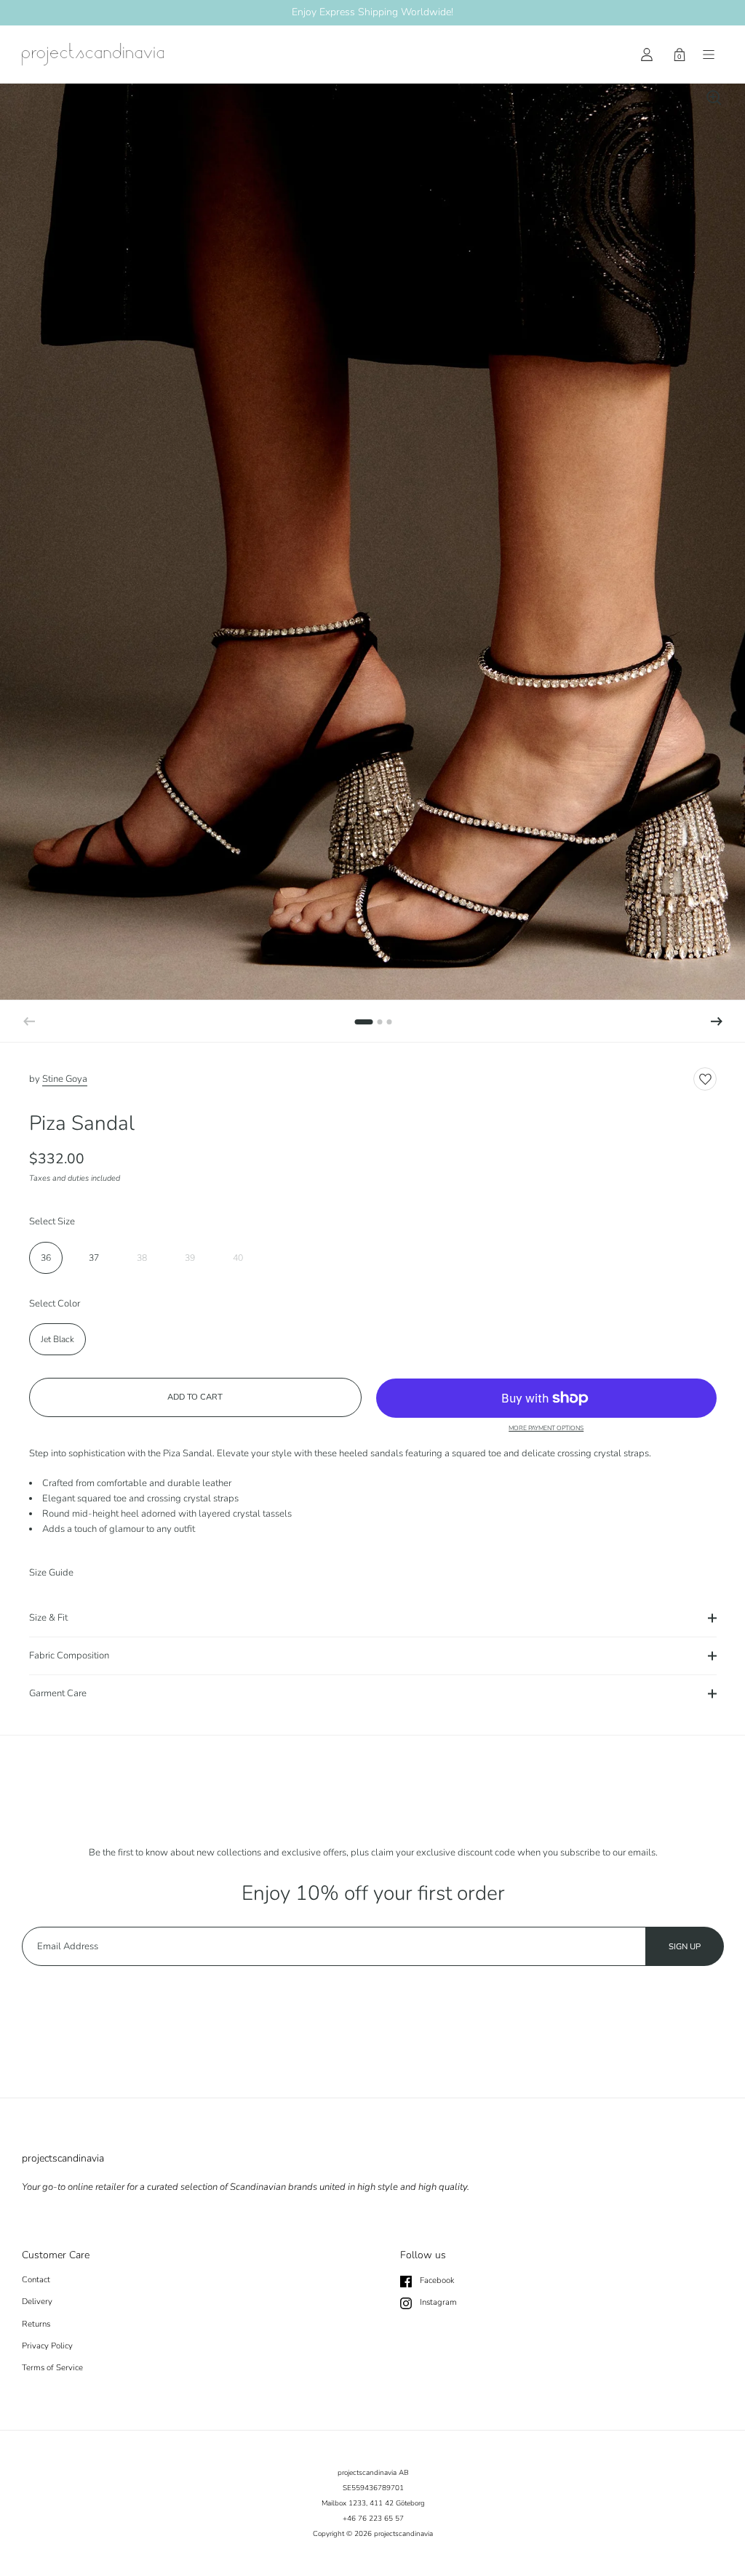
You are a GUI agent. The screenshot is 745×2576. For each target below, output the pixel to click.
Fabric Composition (69, 1656)
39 (190, 1258)
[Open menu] (709, 55)
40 (238, 1258)
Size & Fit (48, 1618)
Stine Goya (65, 1079)
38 (142, 1258)
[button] (717, 1022)
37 (94, 1258)
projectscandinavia (403, 2534)
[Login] (647, 55)
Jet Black (57, 1339)
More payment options (546, 1428)
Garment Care (58, 1693)
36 (46, 1258)
